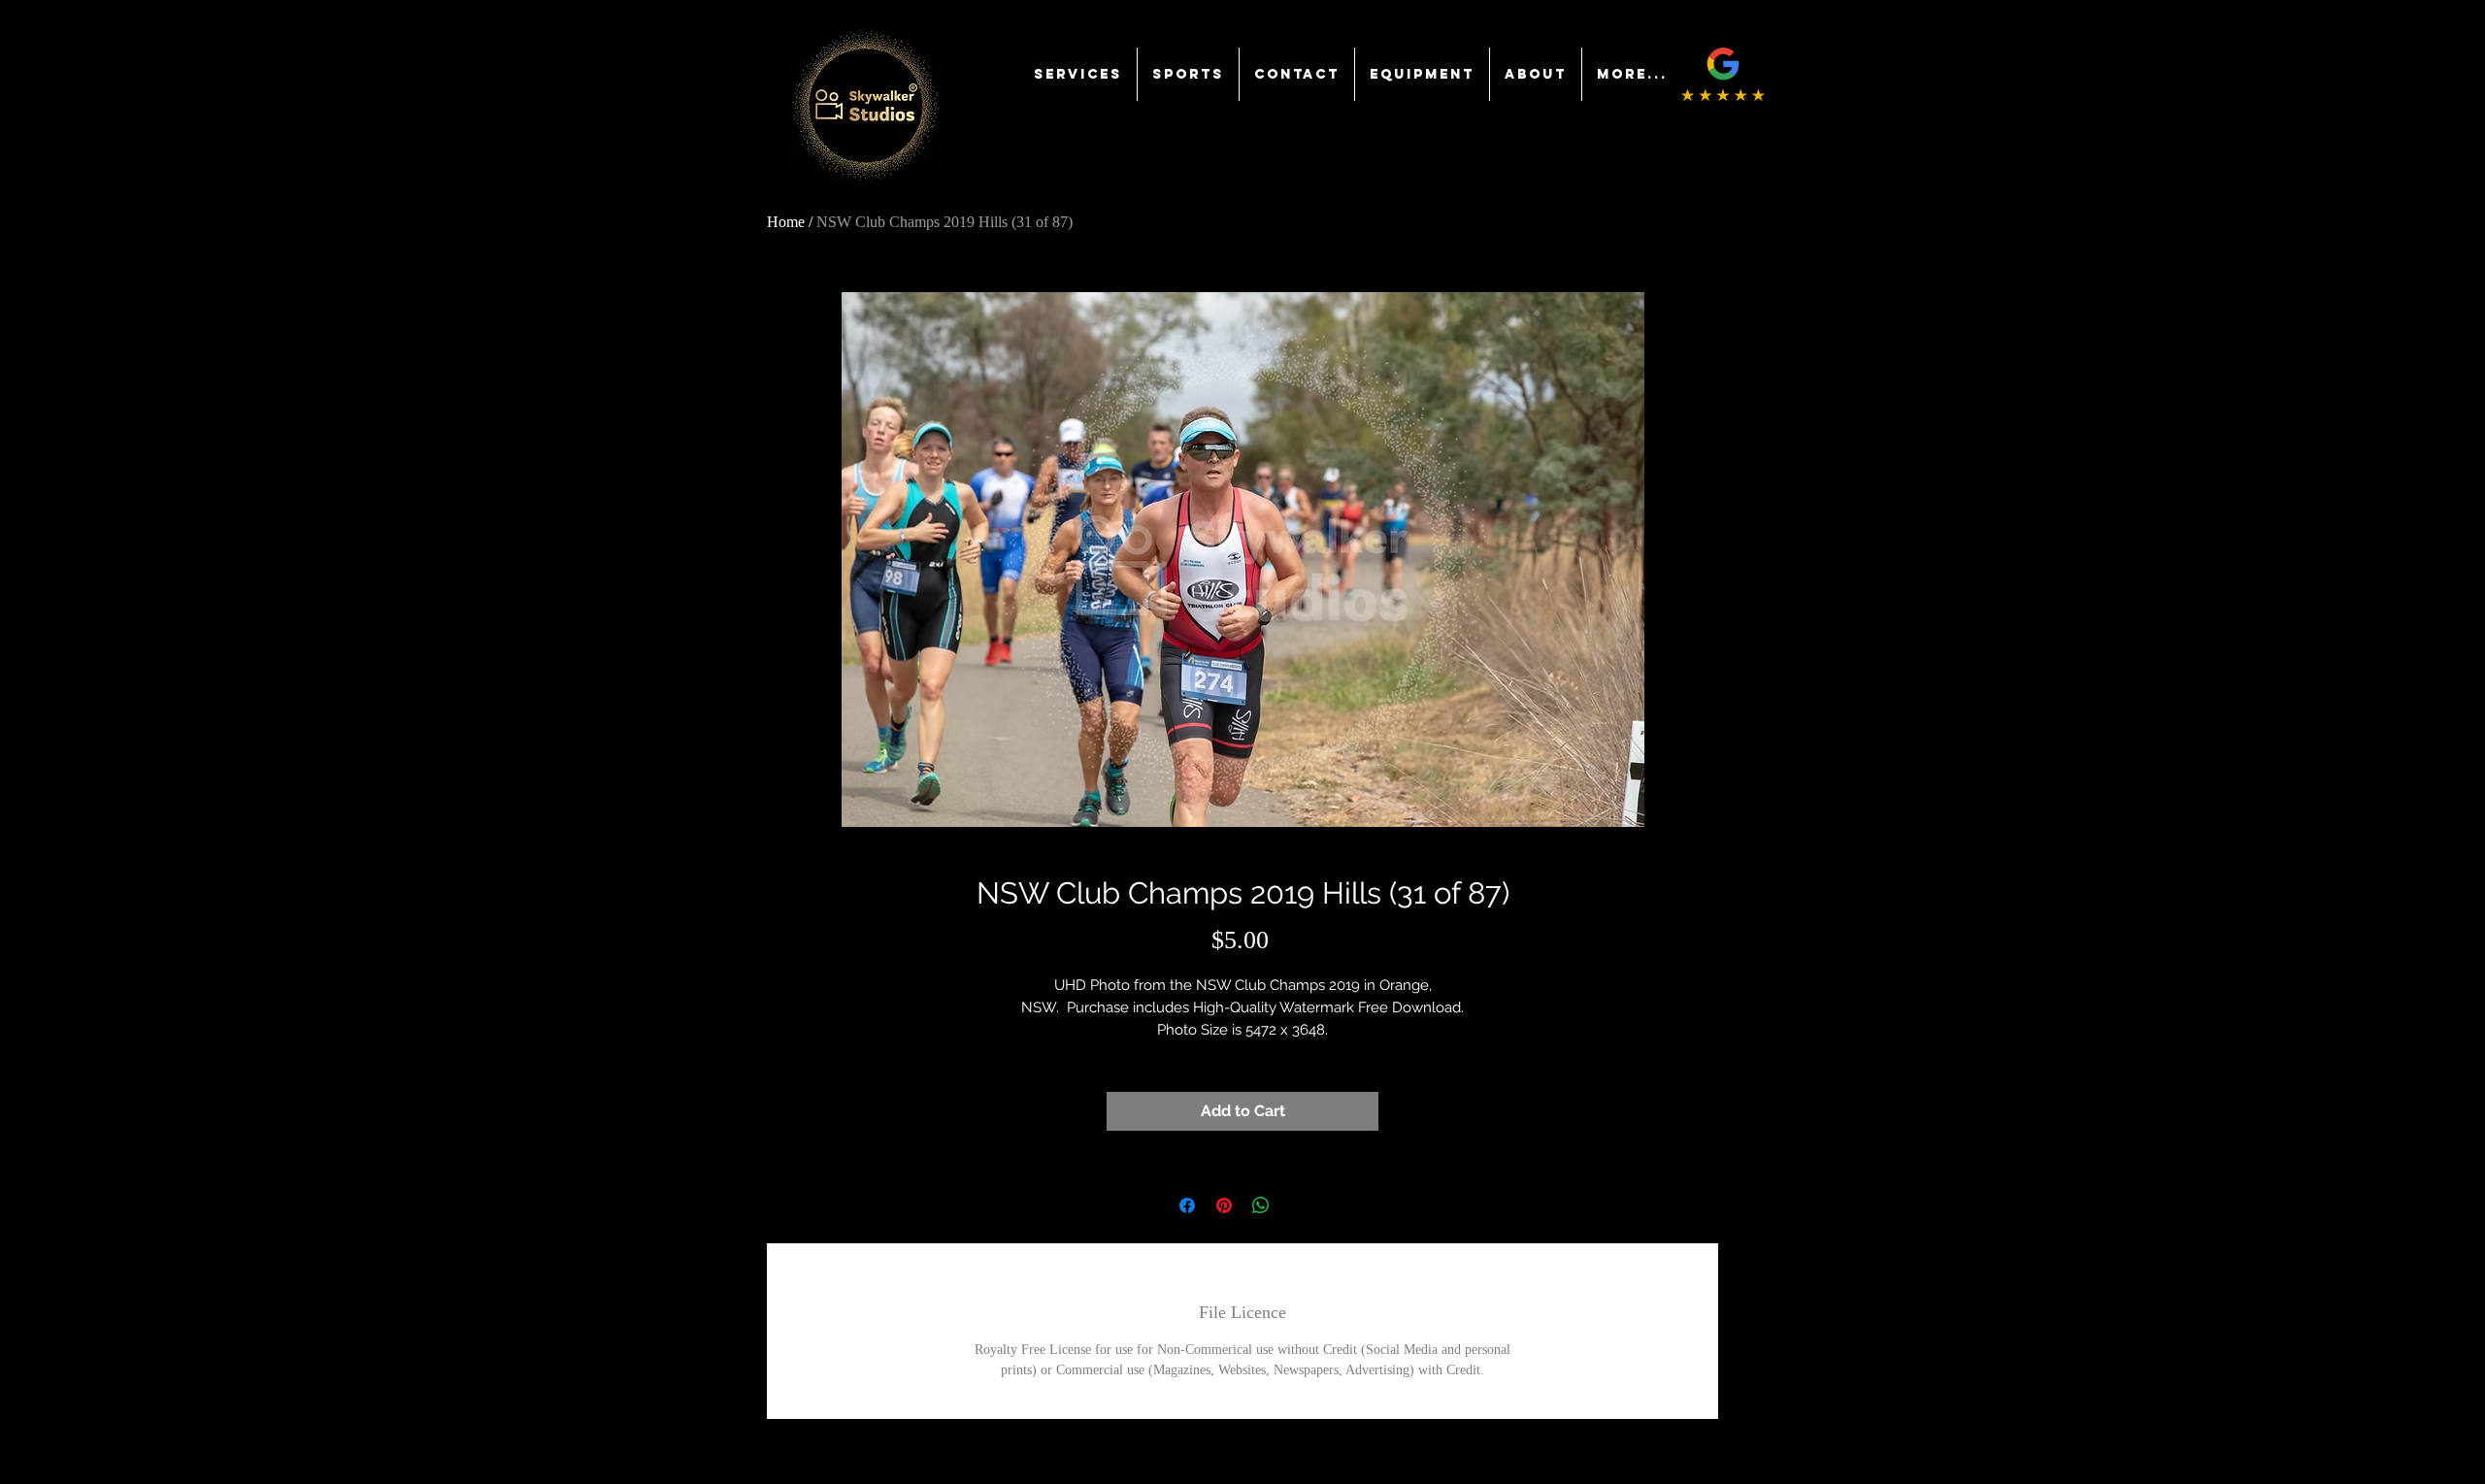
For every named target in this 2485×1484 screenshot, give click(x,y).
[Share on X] (1298, 1205)
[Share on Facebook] (1187, 1205)
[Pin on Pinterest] (1224, 1205)
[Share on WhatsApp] (1261, 1205)
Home (786, 222)
